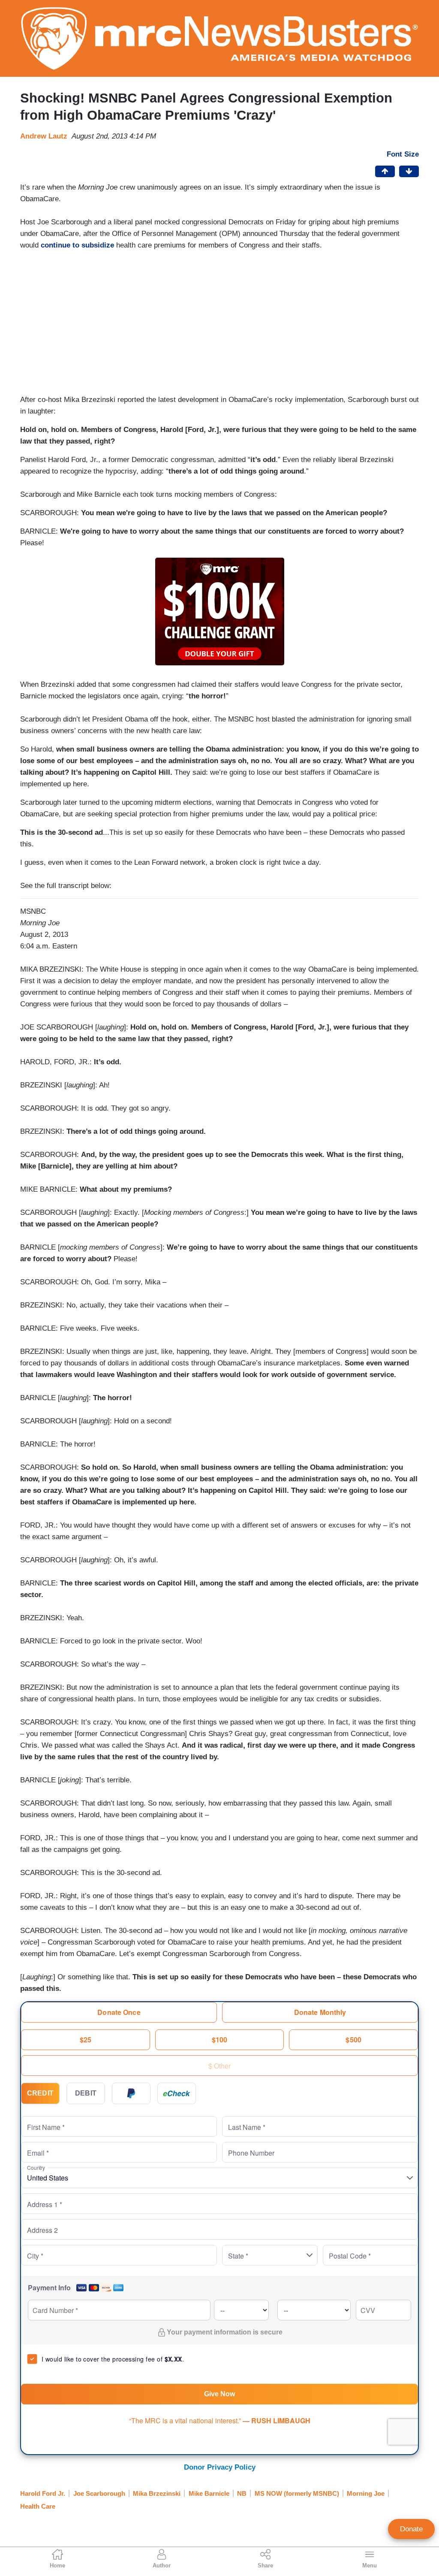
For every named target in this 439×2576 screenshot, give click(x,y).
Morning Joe (366, 2493)
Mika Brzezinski (157, 2493)
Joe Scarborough (99, 2493)
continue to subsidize (77, 245)
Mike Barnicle (209, 2493)
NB (242, 2493)
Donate (411, 2529)
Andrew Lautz (44, 136)
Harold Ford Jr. (43, 2493)
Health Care (38, 2506)
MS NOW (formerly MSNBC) (297, 2493)
